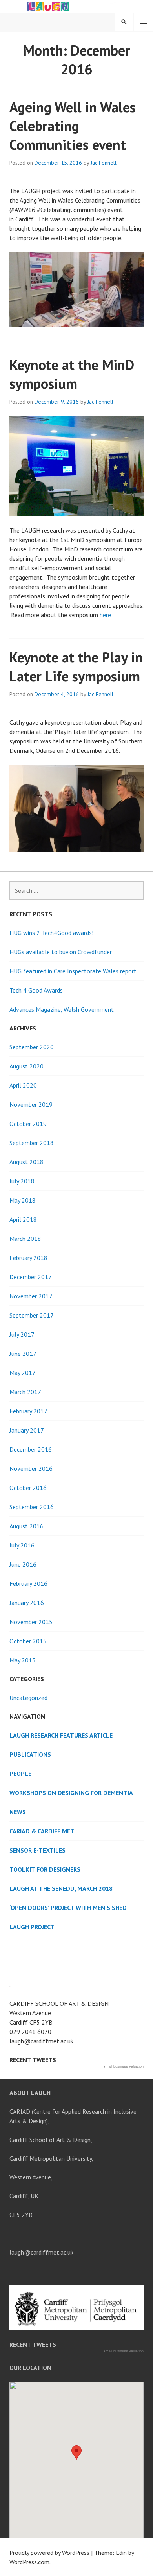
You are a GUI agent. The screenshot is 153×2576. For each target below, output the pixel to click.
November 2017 (31, 1296)
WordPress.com (29, 2562)
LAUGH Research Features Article (61, 1735)
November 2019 (31, 1104)
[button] (76, 2453)
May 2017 (23, 1373)
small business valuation (124, 2066)
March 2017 (25, 1392)
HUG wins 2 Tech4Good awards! (51, 933)
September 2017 (32, 1315)
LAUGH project (32, 1927)
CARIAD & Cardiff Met (42, 1831)
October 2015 (28, 1641)
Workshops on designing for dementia (71, 1793)
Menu (144, 22)
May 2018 (23, 1200)
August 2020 (26, 1066)
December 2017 (31, 1277)
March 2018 (25, 1239)
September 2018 (32, 1143)
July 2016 (22, 1545)
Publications (30, 1754)
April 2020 (23, 1085)
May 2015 (23, 1660)
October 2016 (28, 1488)
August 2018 (26, 1162)
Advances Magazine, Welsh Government (62, 1009)
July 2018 (22, 1181)
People (20, 1774)
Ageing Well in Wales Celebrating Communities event (73, 126)
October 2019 (28, 1124)
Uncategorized (28, 1698)
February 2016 (28, 1583)
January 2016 (27, 1603)
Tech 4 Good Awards (36, 990)
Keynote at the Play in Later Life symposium (76, 667)
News (18, 1812)
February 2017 (28, 1411)
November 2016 (31, 1468)
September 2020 (32, 1047)
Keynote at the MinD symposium (72, 374)
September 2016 (32, 1507)
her (104, 615)
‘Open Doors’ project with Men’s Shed (68, 1908)
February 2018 (28, 1258)
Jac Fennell (104, 163)
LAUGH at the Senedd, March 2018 (61, 1888)
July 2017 (22, 1334)
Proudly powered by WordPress (49, 2553)
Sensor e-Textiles (37, 1850)
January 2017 (27, 1430)
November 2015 (31, 1622)
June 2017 (23, 1354)
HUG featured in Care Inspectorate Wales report (73, 971)
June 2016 (23, 1564)
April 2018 (23, 1219)
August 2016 (26, 1526)
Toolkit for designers (45, 1869)
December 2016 (31, 1449)
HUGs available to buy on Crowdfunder (61, 952)
